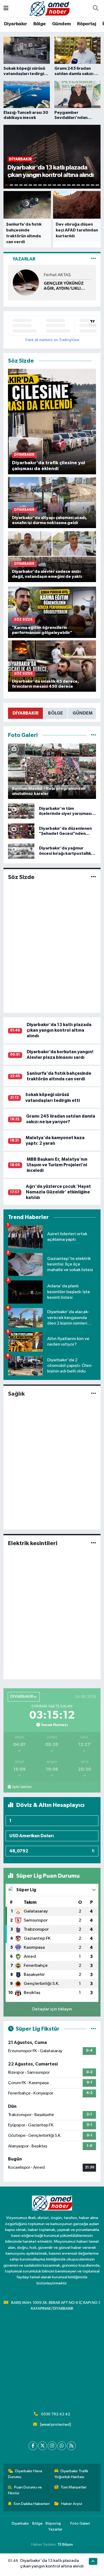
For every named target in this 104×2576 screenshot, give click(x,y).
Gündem (61, 24)
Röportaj (87, 24)
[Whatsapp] (62, 2446)
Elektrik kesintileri (33, 1543)
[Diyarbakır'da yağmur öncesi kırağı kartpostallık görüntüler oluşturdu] (21, 851)
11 (54, 185)
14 (69, 185)
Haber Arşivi (72, 2504)
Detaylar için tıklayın (52, 2009)
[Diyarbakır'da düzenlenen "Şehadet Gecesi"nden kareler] (21, 831)
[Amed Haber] (50, 8)
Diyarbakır (15, 24)
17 (83, 185)
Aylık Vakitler (22, 1787)
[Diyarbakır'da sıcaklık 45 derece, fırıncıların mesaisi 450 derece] (52, 666)
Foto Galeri (80, 2523)
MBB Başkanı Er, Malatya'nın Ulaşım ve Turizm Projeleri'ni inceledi (57, 1165)
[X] (43, 2446)
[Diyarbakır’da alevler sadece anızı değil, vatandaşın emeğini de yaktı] (52, 556)
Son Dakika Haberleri (32, 2504)
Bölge (40, 24)
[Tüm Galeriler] (93, 735)
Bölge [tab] (55, 713)
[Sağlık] (93, 1394)
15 (74, 185)
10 (50, 185)
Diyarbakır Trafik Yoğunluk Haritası (71, 2474)
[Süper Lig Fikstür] (93, 2029)
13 (64, 185)
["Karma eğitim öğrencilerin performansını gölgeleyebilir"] (52, 612)
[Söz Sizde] (93, 877)
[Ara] (95, 9)
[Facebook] (33, 2446)
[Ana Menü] (6, 9)
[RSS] (71, 2446)
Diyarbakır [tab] (25, 713)
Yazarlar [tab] (24, 259)
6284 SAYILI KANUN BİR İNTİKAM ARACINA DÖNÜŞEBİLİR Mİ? (67, 286)
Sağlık (16, 1394)
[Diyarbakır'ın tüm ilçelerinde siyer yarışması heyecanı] (21, 811)
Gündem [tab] (83, 713)
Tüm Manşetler (74, 2487)
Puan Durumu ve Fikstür (25, 2490)
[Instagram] (52, 2446)
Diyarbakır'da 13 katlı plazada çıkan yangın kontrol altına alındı (59, 1030)
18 (88, 185)
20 (97, 185)
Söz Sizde (21, 877)
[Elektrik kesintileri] (93, 1543)
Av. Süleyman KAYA (62, 275)
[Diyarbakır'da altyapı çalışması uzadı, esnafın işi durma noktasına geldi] (52, 502)
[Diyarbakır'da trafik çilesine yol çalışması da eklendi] (52, 422)
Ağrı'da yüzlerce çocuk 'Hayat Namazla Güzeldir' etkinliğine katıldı (58, 1192)
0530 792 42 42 (56, 2414)
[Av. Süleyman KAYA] (26, 282)
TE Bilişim (65, 2544)
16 (78, 185)
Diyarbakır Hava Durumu (25, 2474)
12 (59, 185)
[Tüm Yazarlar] (93, 259)
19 (93, 185)
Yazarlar (55, 2529)
